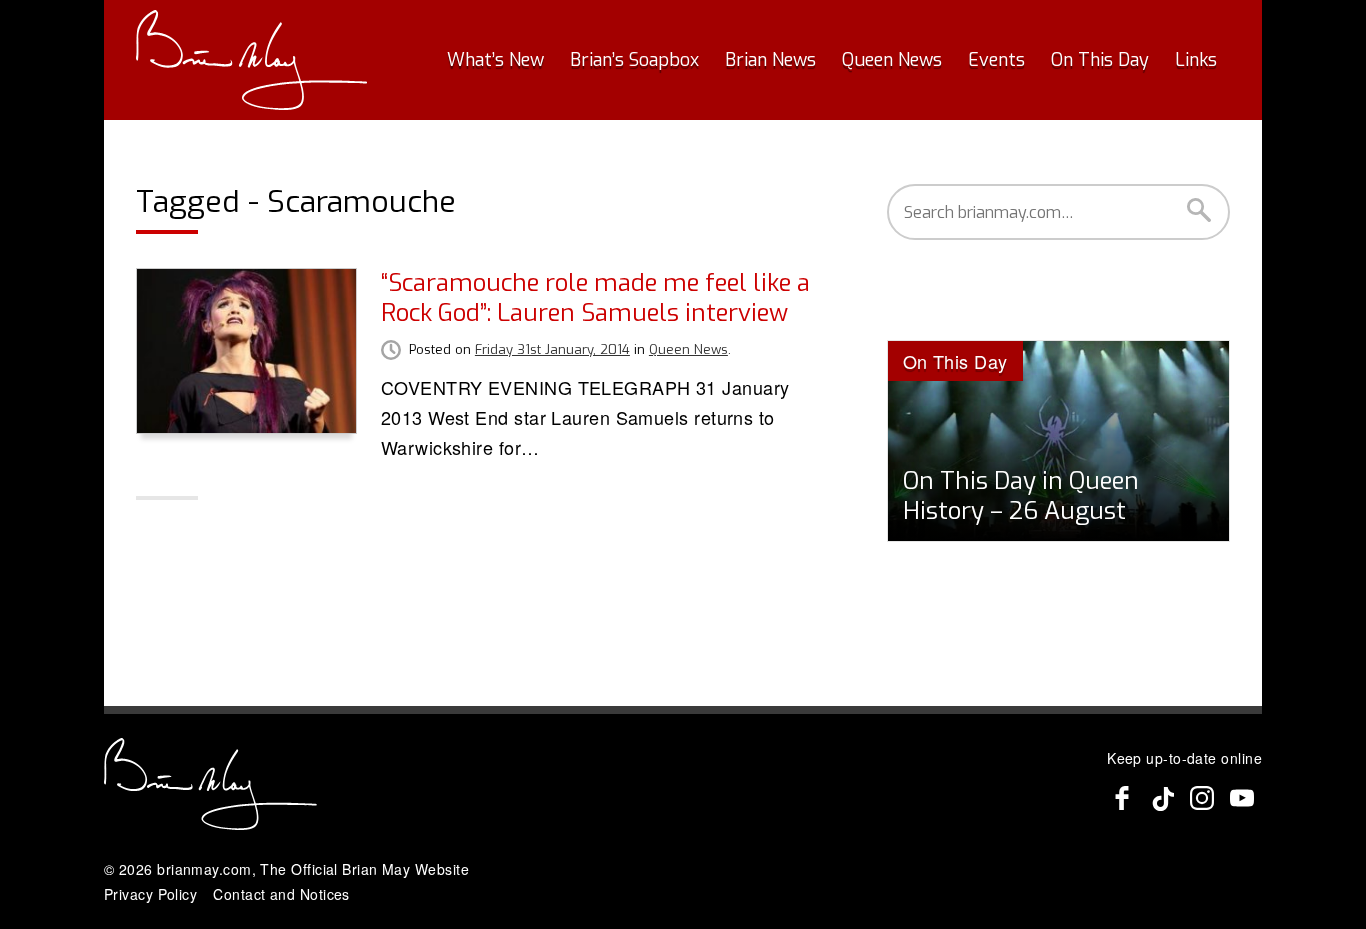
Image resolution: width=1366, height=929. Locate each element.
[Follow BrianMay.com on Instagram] (1202, 798)
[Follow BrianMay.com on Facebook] (1122, 798)
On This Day (1100, 60)
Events (996, 60)
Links (1196, 60)
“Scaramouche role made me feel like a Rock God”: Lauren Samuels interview (595, 298)
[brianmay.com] (251, 60)
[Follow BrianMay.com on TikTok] (1162, 798)
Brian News (770, 60)
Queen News (892, 60)
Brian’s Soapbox (634, 60)
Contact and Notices (281, 894)
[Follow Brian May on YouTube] (1242, 798)
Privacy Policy (150, 894)
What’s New (495, 60)
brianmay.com (204, 869)
